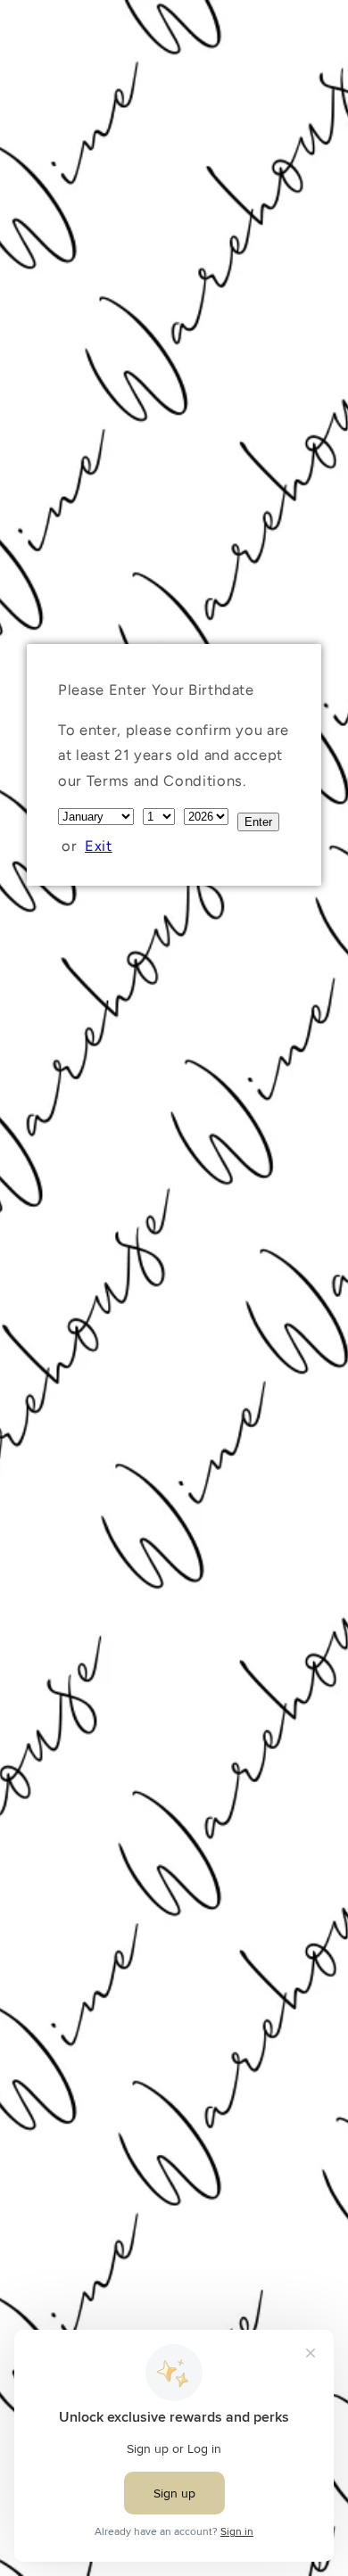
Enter (258, 822)
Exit (99, 846)
